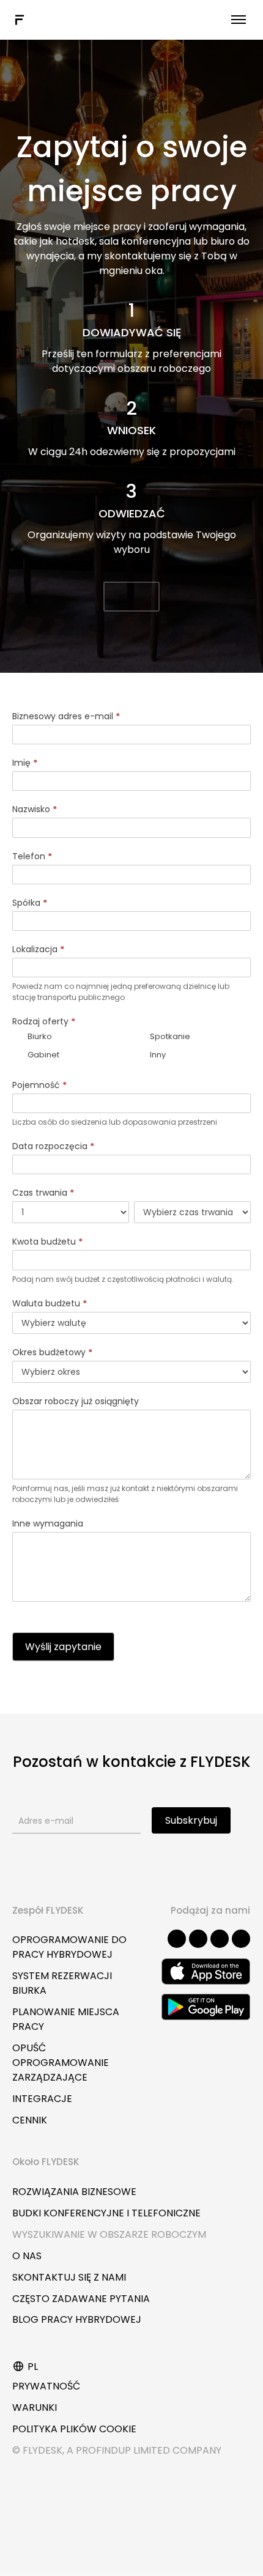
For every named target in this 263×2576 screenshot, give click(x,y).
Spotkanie (169, 1036)
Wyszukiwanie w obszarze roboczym (109, 2234)
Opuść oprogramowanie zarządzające (61, 2063)
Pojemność (39, 1085)
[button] (131, 597)
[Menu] (239, 20)
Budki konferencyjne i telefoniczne (106, 2213)
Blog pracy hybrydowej (77, 2319)
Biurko (39, 1036)
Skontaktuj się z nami (69, 2277)
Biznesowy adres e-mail (66, 716)
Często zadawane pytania (81, 2299)
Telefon (32, 856)
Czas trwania (43, 1193)
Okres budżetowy (52, 1352)
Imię (25, 763)
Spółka (30, 903)
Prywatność (46, 2386)
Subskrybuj (191, 1820)
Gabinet (43, 1055)
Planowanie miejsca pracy (66, 2019)
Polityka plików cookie (74, 2429)
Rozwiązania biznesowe (74, 2192)
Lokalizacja (38, 949)
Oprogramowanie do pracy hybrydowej (69, 1947)
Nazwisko (35, 809)
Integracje (42, 2099)
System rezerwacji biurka (62, 1983)
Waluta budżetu (50, 1303)
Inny (157, 1055)
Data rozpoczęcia (53, 1146)
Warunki (35, 2408)
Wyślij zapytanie (63, 1647)
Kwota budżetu (47, 1242)
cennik (30, 2120)
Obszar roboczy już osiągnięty (76, 1401)
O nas (27, 2256)
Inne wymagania (48, 1523)
